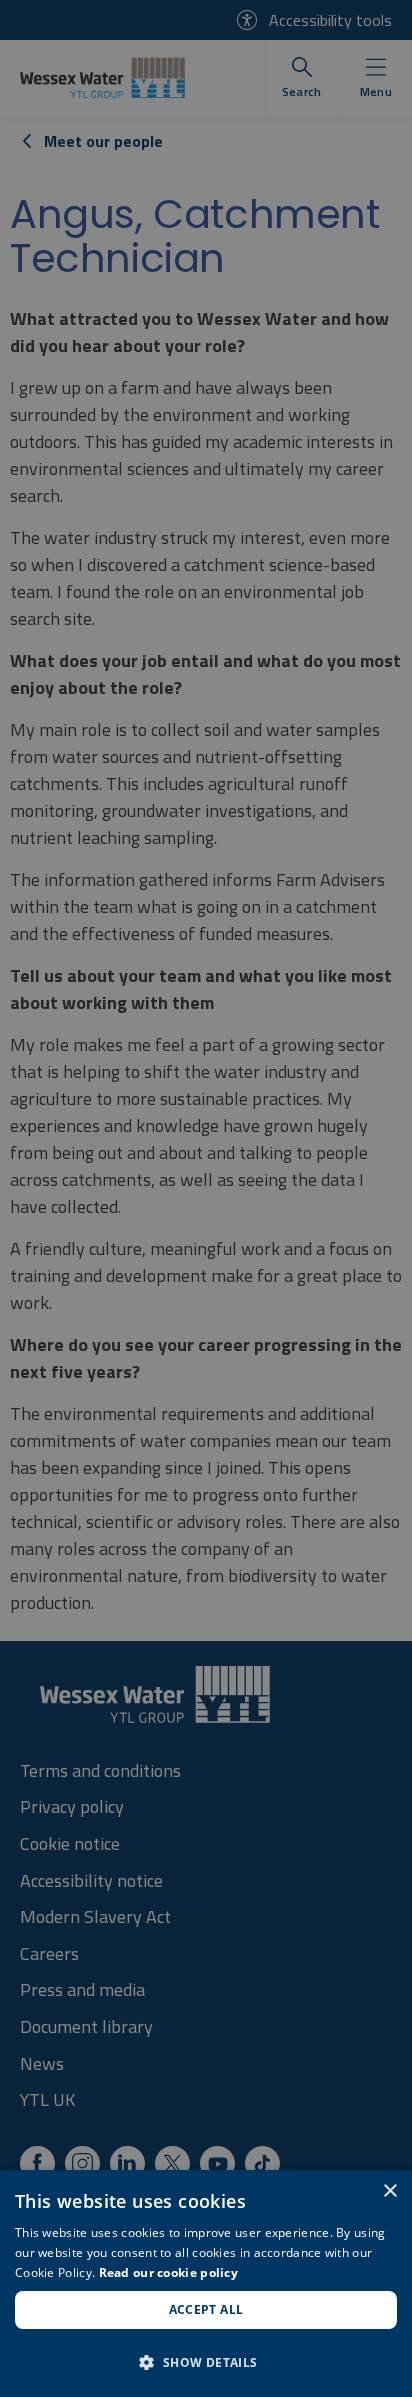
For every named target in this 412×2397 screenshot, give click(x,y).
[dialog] (206, 2283)
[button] (206, 2362)
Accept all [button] (206, 2309)
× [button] (389, 2191)
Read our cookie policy (169, 2272)
